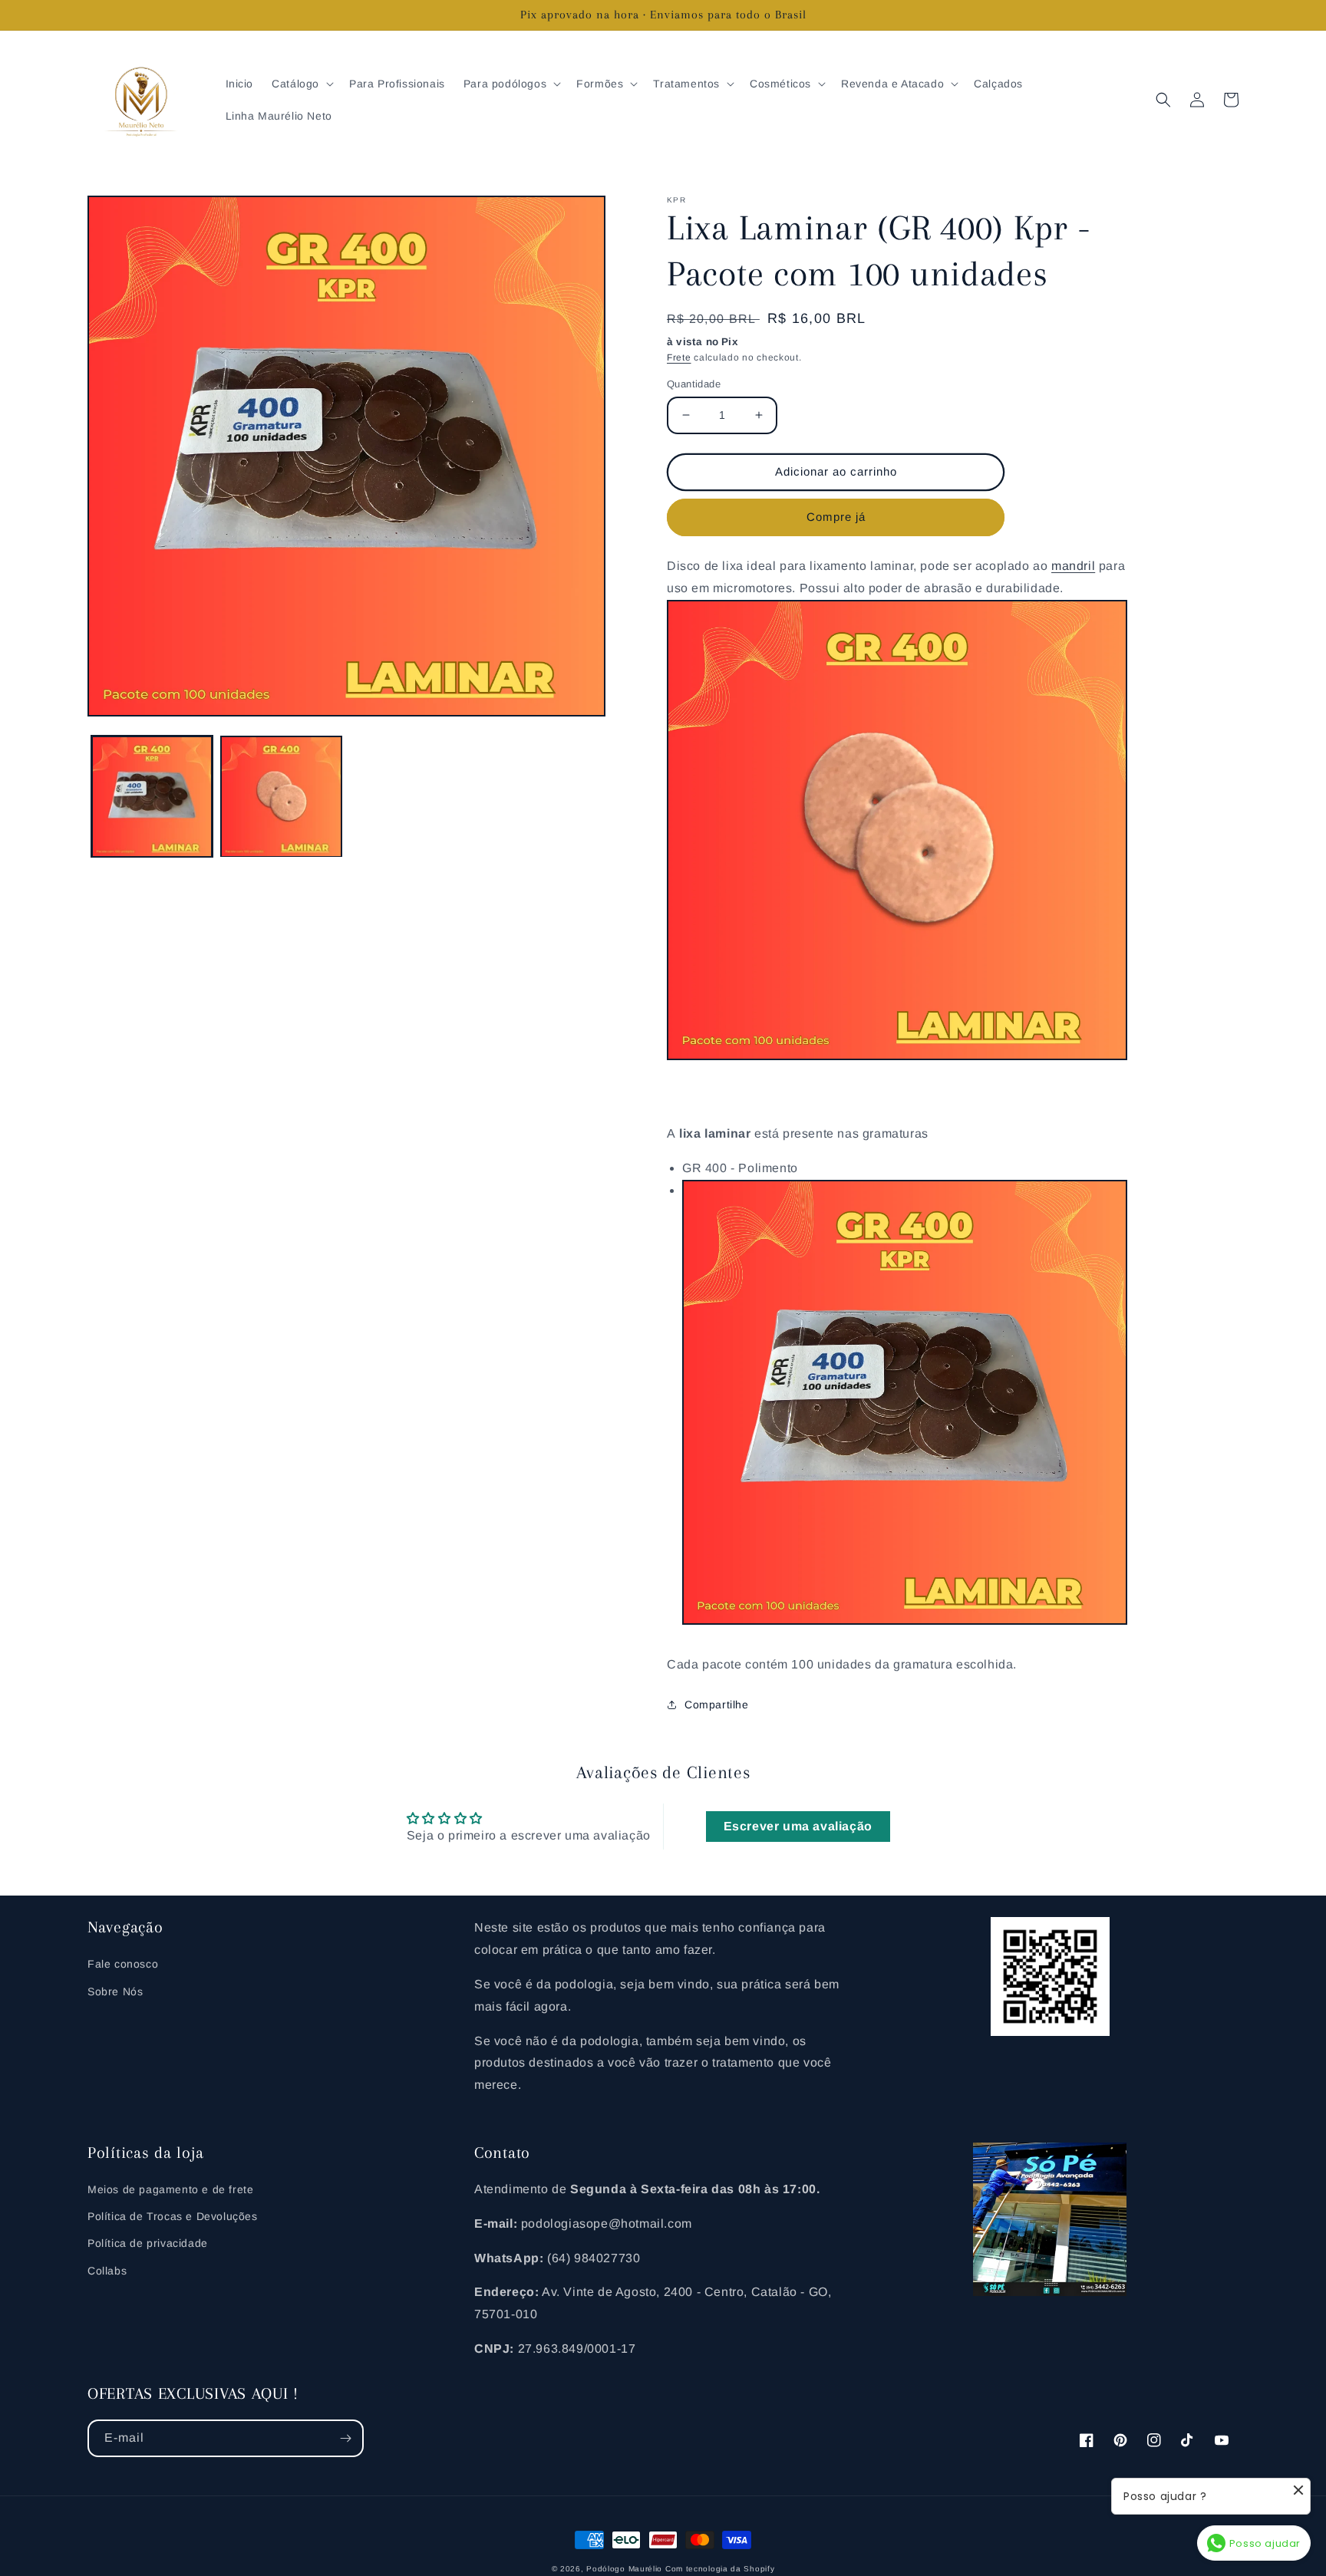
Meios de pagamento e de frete (170, 2189)
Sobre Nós (115, 1991)
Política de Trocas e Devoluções (173, 2216)
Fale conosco (123, 1964)
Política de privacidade (148, 2243)
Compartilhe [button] (717, 1705)
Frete (679, 357)
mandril (1073, 566)
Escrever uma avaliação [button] (798, 1826)
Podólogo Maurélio (624, 2569)
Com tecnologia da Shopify (720, 2569)
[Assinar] (345, 2438)
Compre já (836, 517)
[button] (301, 84)
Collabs (107, 2271)
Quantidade (694, 384)
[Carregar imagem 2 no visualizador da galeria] (281, 796)
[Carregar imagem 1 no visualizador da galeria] (152, 796)
